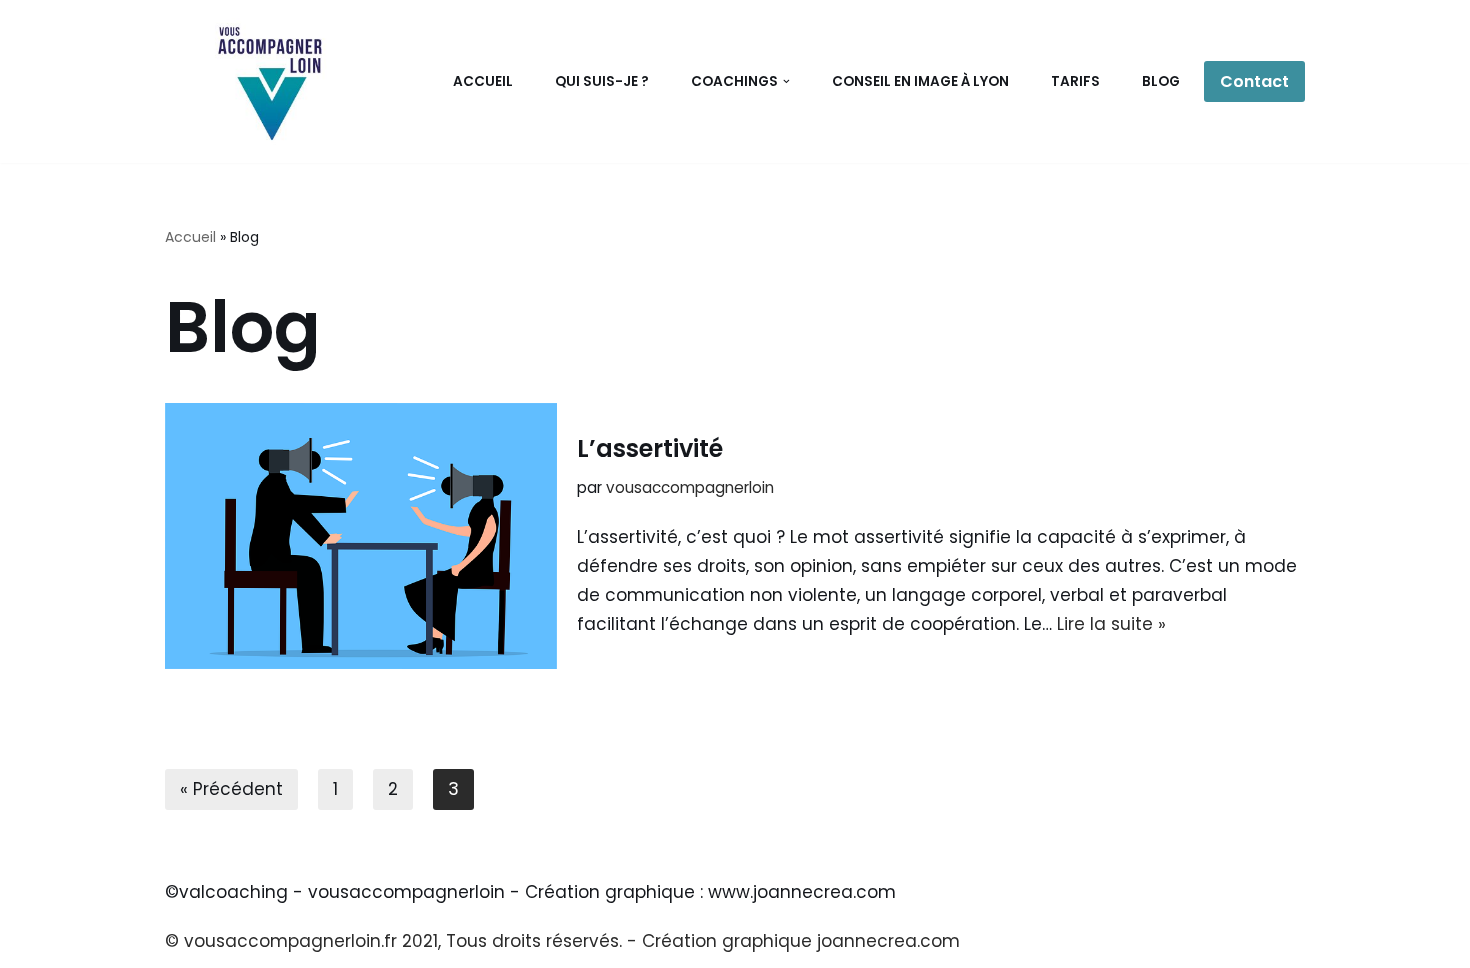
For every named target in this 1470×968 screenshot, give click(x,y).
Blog (1161, 81)
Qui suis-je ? (602, 81)
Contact (1254, 81)
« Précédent (231, 789)
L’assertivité (650, 448)
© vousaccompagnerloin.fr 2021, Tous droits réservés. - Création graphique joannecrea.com (562, 941)
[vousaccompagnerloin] (268, 81)
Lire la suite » (1111, 624)
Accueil (483, 81)
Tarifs (1075, 81)
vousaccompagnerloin (690, 487)
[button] (786, 81)
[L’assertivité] (361, 536)
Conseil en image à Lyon (920, 81)
